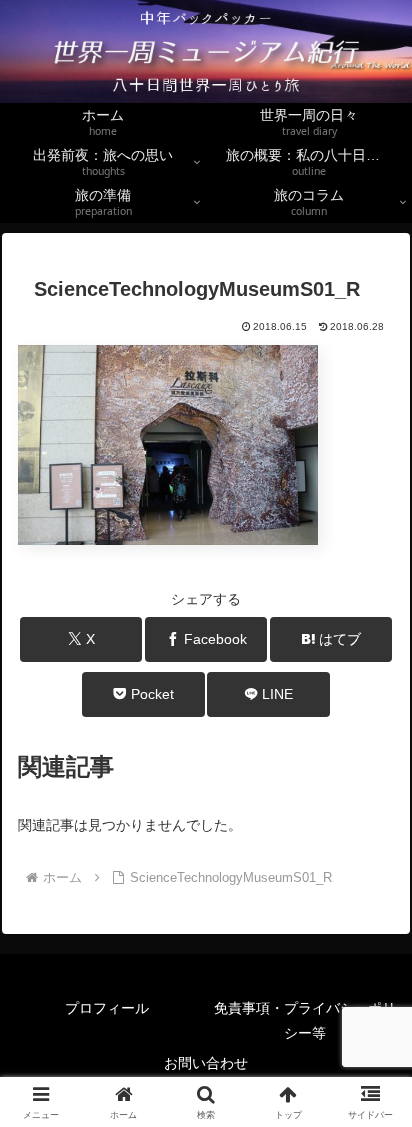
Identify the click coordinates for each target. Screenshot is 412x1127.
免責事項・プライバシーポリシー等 (305, 1020)
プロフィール (128, 1008)
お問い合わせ (206, 1063)
